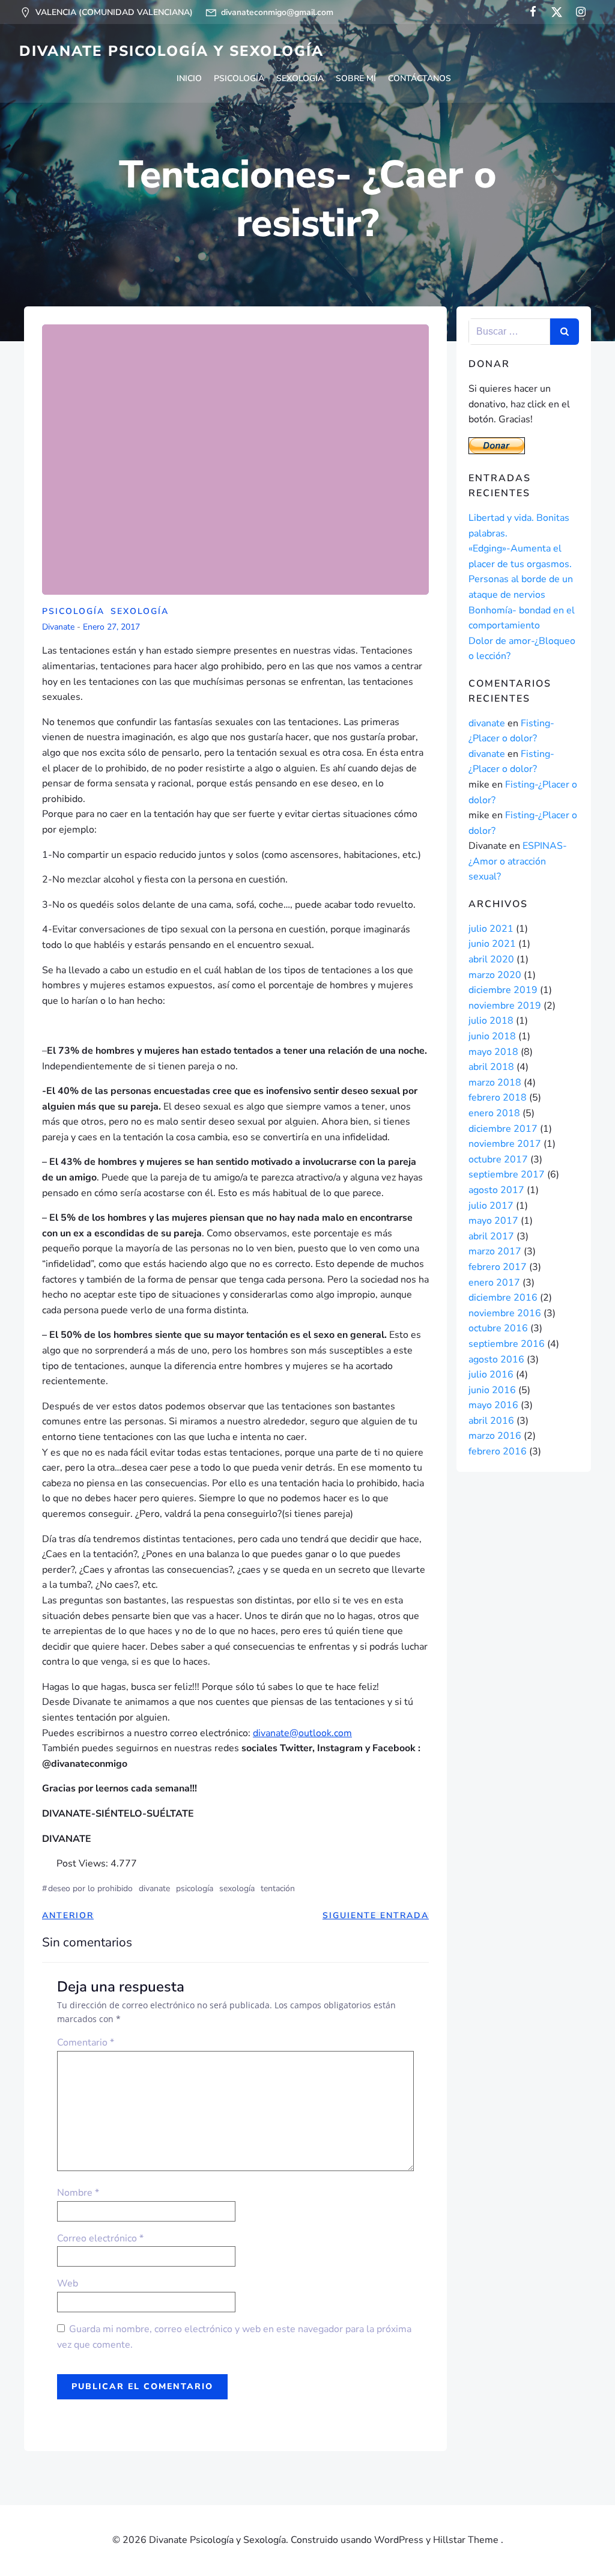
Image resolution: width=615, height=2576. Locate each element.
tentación (278, 1888)
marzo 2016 (495, 1436)
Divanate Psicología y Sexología (171, 51)
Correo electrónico (100, 2238)
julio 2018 (491, 1021)
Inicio (189, 78)
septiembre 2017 (507, 1174)
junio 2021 (492, 944)
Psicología (239, 78)
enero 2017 (494, 1283)
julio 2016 (491, 1375)
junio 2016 (492, 1390)
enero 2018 (494, 1113)
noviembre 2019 (505, 1006)
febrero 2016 (498, 1451)
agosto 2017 (496, 1190)
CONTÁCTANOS (420, 78)
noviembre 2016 (505, 1313)
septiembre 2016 (507, 1344)
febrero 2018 (498, 1098)
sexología (237, 1888)
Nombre (78, 2193)
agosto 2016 (496, 1359)
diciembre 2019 (503, 990)
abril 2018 (491, 1067)
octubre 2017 (498, 1159)
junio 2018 (492, 1036)
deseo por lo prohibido (90, 1888)
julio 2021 (491, 929)
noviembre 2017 (505, 1144)
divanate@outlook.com (302, 1733)
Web (68, 2283)
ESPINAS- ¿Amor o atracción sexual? (518, 861)
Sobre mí (356, 78)
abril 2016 (491, 1421)
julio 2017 (491, 1206)
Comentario (86, 2043)
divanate (58, 627)
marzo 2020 (495, 975)
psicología (195, 1888)
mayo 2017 (493, 1221)
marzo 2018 (495, 1083)
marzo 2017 (495, 1251)
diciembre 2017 (503, 1129)
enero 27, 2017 (111, 627)
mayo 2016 (493, 1405)
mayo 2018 (493, 1052)
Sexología (300, 78)
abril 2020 (491, 959)
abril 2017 (491, 1236)
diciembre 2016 (503, 1298)
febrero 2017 (498, 1267)
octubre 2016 (498, 1328)
